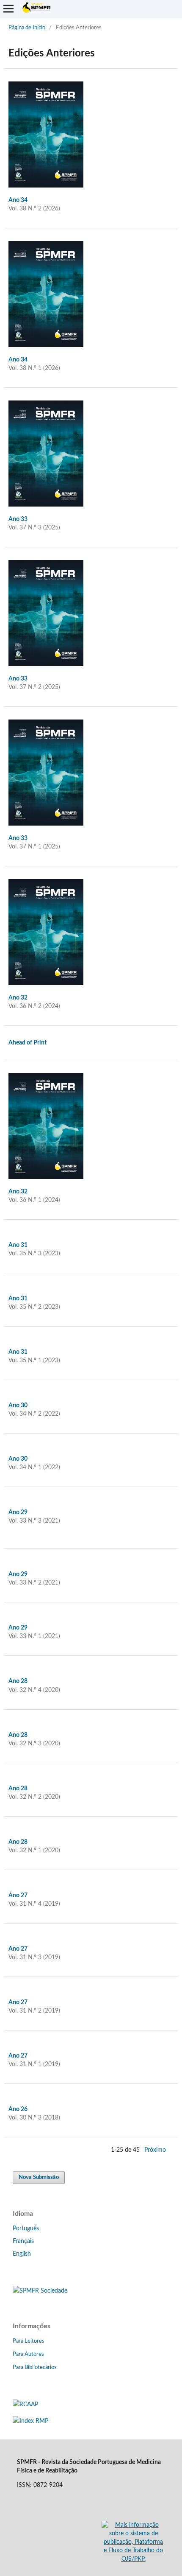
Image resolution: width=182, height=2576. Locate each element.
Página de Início (27, 28)
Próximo (155, 2150)
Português (26, 2229)
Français (23, 2241)
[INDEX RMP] (30, 2421)
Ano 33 (18, 519)
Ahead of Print (28, 1043)
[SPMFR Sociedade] (40, 2291)
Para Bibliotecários (35, 2367)
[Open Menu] (8, 8)
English (22, 2254)
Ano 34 (18, 200)
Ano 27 (18, 1896)
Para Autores (28, 2354)
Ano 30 (18, 1406)
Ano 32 (18, 998)
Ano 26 (18, 2109)
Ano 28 (18, 1681)
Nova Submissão (39, 2177)
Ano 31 (18, 1245)
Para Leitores (29, 2341)
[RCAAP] (25, 2405)
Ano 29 (18, 1512)
